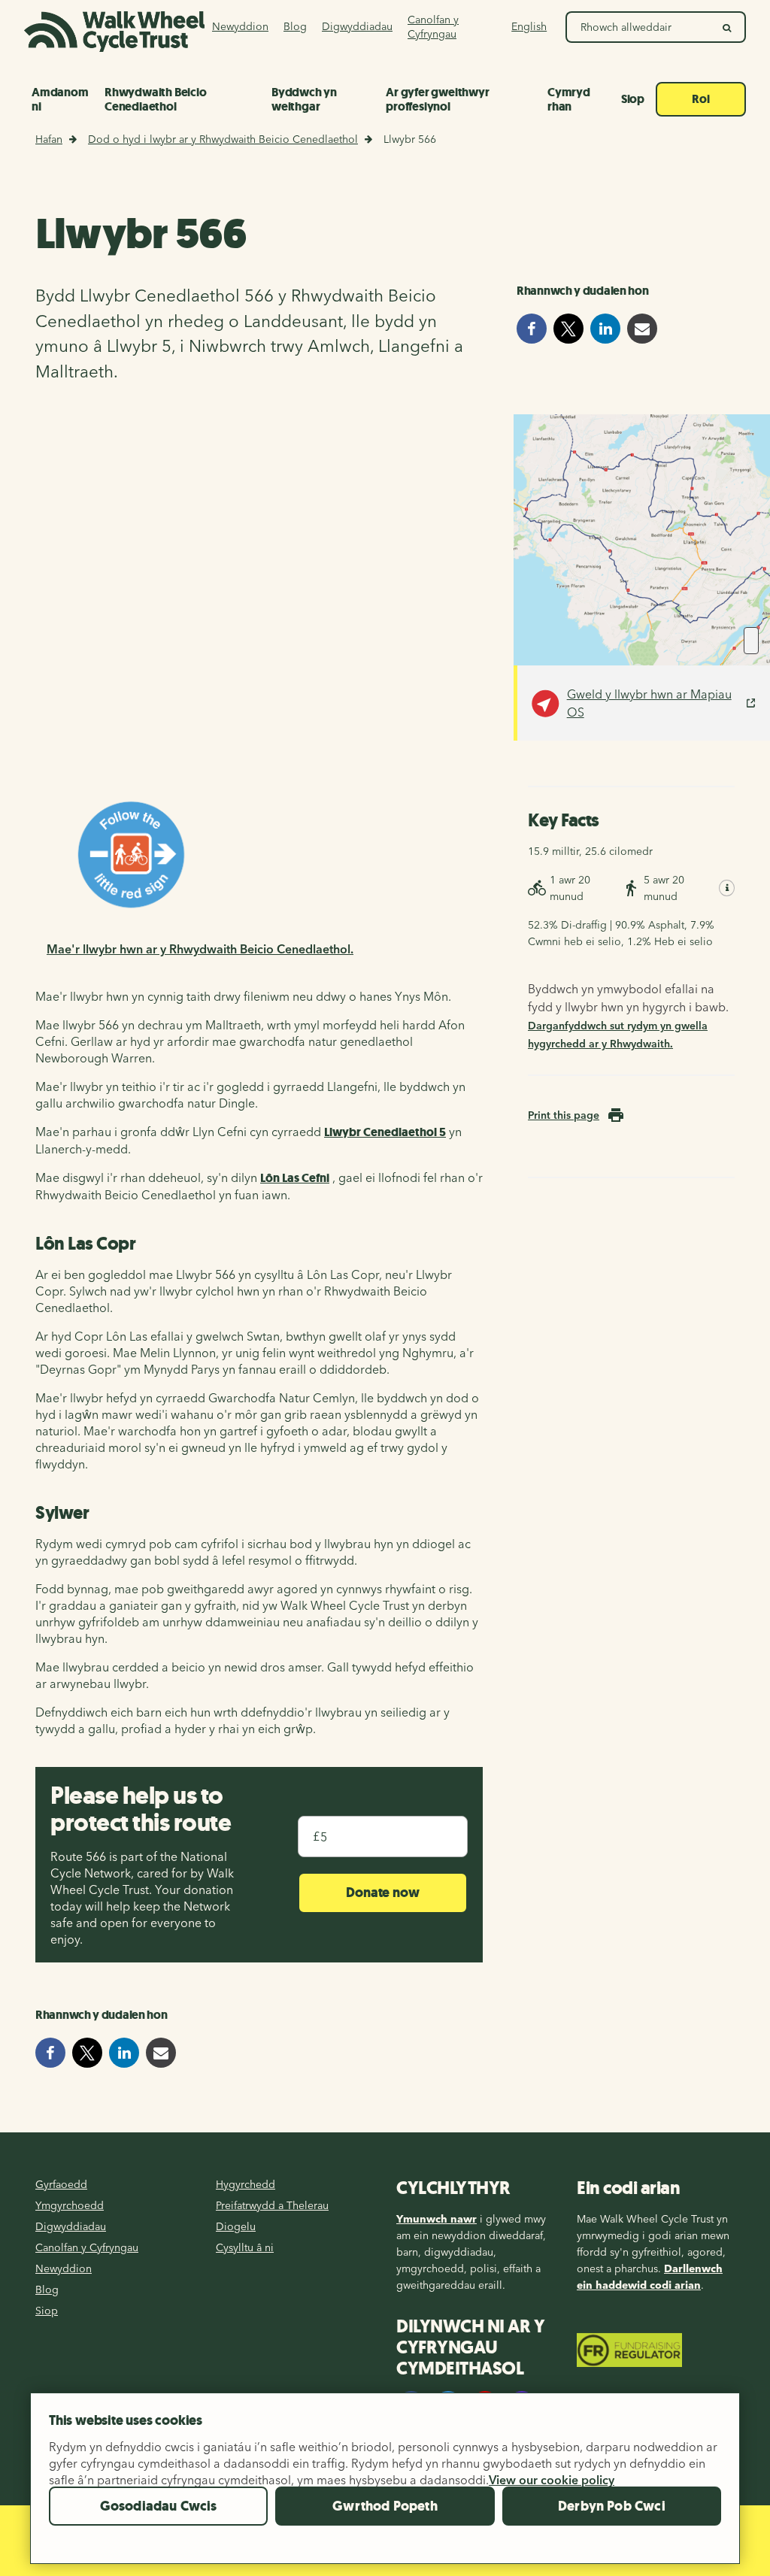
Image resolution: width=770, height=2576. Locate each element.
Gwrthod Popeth (385, 2506)
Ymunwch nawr (437, 2219)
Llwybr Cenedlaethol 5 (385, 1132)
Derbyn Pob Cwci (612, 2506)
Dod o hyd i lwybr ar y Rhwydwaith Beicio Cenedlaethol (223, 139)
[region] (385, 2484)
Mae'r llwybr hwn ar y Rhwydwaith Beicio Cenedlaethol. (200, 949)
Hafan (49, 139)
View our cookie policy (552, 2480)
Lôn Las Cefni (295, 1178)
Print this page (564, 1115)
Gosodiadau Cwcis (159, 2506)
